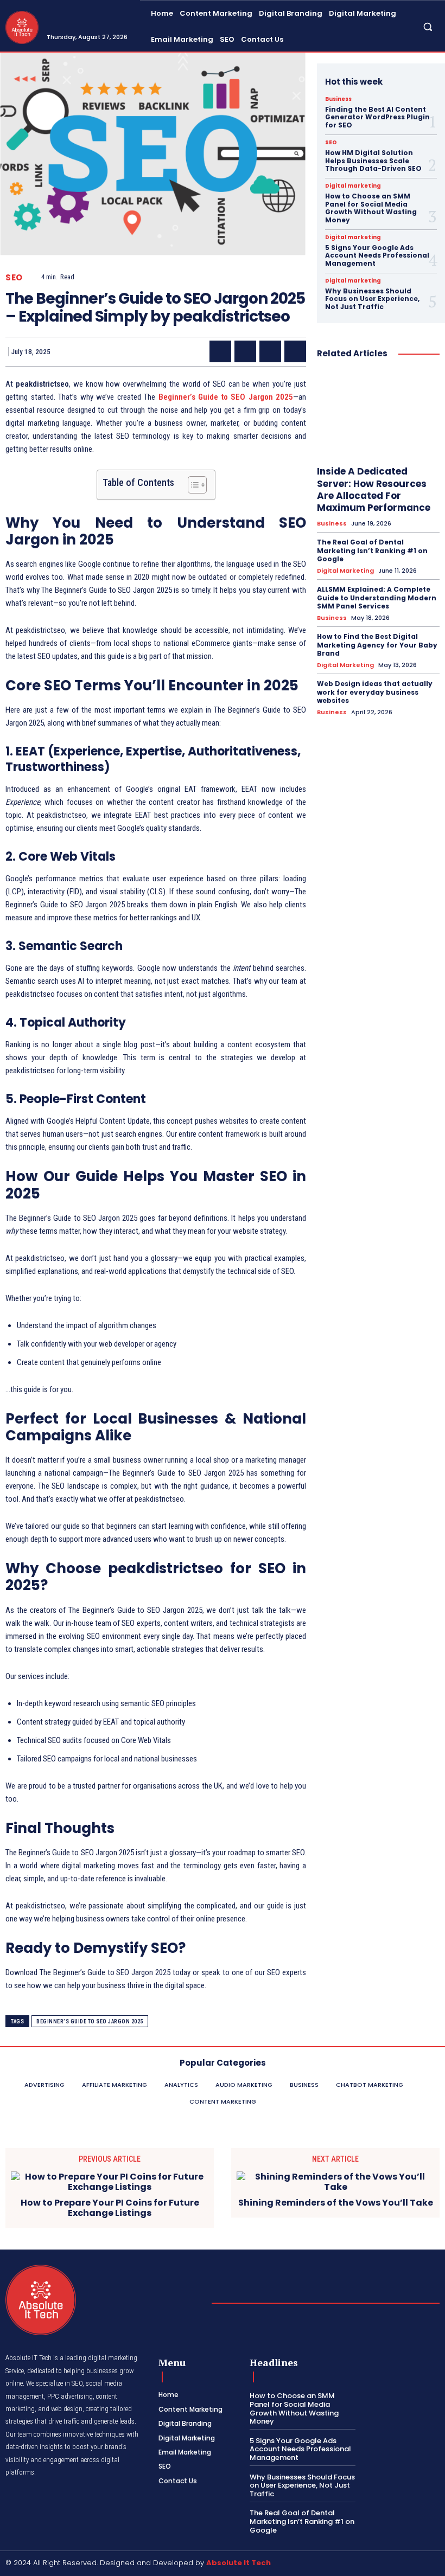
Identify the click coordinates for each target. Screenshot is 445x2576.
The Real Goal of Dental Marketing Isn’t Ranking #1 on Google (372, 550)
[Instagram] (420, 2564)
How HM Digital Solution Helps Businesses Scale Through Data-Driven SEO (373, 161)
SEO (14, 277)
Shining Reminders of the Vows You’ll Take (336, 2203)
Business (338, 99)
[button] (428, 26)
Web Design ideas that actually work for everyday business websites (375, 692)
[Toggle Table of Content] (192, 485)
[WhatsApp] (295, 351)
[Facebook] (220, 351)
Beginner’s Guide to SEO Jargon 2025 (90, 2021)
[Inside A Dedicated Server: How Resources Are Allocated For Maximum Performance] (378, 414)
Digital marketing (353, 186)
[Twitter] (245, 351)
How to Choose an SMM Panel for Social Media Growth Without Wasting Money (371, 208)
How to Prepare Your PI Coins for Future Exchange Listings (110, 2208)
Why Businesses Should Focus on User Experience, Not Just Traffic (372, 299)
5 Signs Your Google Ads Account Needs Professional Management (377, 255)
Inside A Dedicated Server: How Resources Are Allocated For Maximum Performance (374, 489)
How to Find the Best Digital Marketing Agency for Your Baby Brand (377, 645)
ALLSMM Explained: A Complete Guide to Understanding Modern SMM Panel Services (377, 598)
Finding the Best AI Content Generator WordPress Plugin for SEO (377, 117)
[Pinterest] (270, 351)
